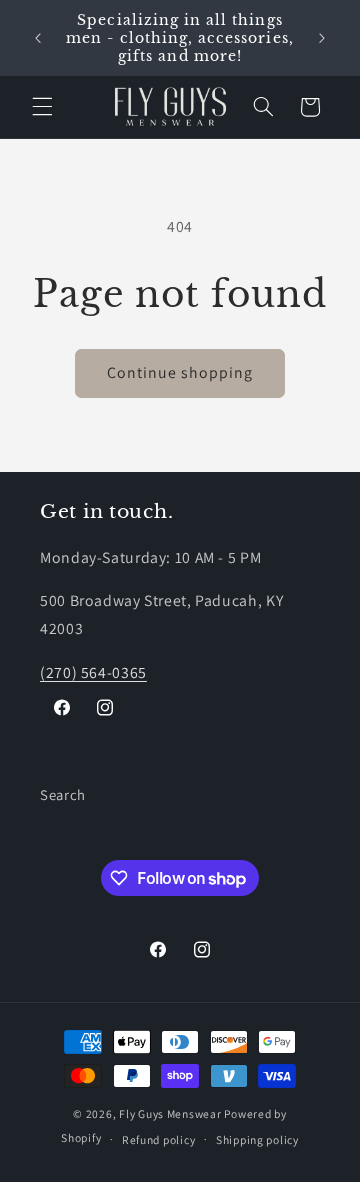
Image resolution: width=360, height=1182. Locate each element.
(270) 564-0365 (93, 672)
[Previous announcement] (38, 38)
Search (63, 794)
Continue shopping (180, 372)
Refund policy (159, 1139)
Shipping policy (257, 1139)
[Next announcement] (322, 38)
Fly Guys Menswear (170, 1113)
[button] (42, 107)
